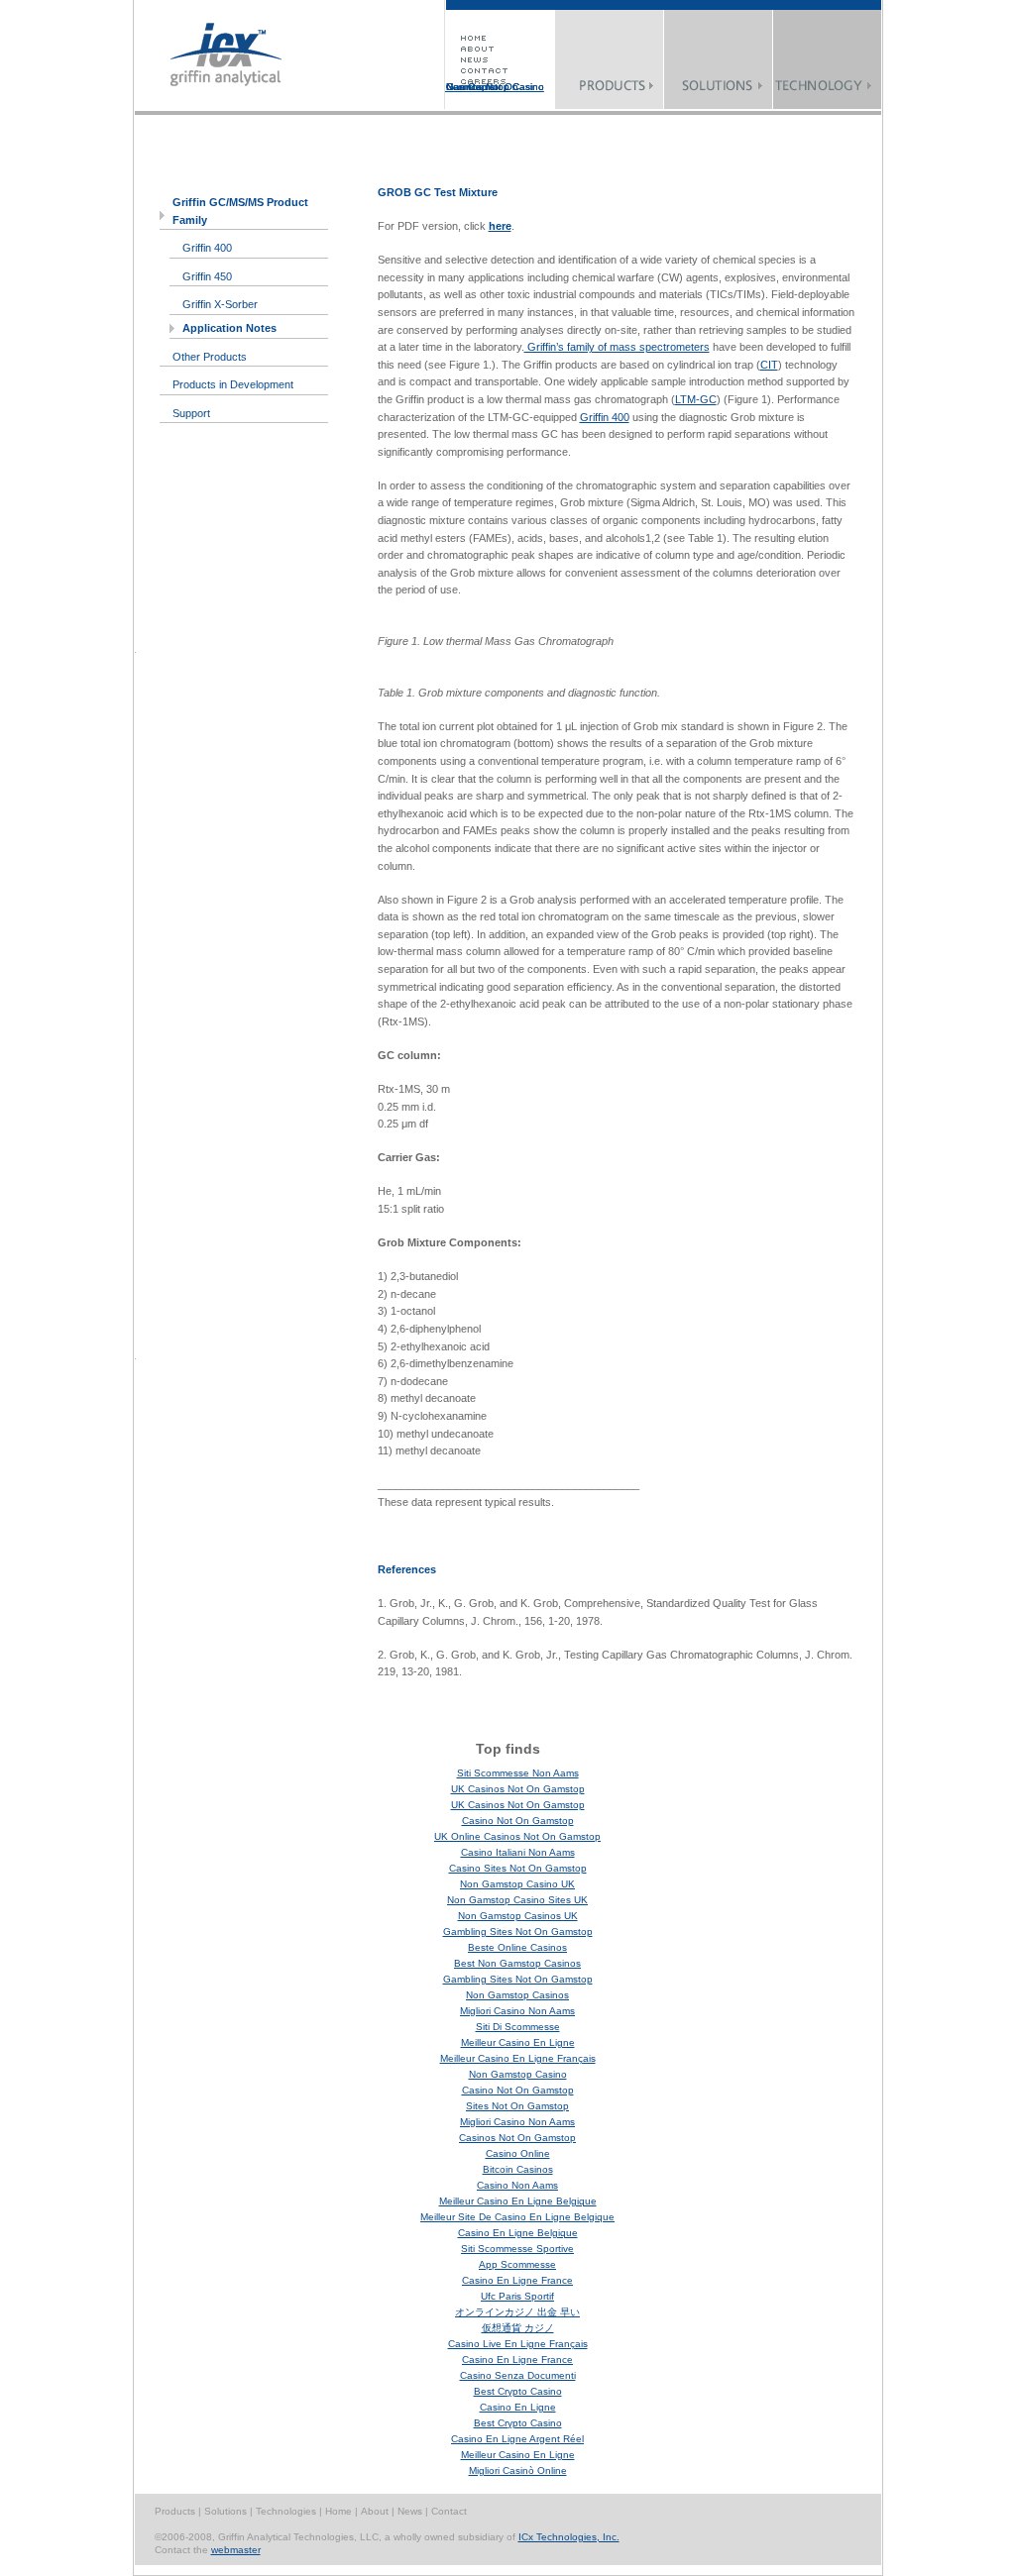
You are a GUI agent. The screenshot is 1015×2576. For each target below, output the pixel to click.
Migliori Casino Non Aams (517, 2011)
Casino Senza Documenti (518, 2375)
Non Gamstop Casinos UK (518, 1916)
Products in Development (233, 384)
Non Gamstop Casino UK (517, 1884)
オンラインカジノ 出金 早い (517, 2312)
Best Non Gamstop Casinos (517, 1963)
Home (340, 2511)
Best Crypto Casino (518, 2391)
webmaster (236, 2550)
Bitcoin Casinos (518, 2169)
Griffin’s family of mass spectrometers (617, 347)
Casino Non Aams (517, 2185)
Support (191, 413)
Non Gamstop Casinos (517, 1995)
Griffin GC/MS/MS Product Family (240, 211)
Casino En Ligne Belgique (518, 2233)
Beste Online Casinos (517, 1947)
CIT (769, 365)
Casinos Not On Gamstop (482, 87)
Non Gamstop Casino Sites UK (517, 1900)
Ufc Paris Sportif (517, 2296)
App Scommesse (517, 2264)
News (411, 2511)
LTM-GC (696, 399)
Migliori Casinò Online (518, 2470)
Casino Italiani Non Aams (518, 1852)
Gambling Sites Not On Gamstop (518, 1932)
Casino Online (518, 2153)
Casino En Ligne (518, 2407)
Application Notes (229, 328)
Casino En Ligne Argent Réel (517, 2439)
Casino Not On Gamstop (518, 1821)
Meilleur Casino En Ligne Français (518, 2058)
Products (175, 2511)
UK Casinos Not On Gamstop (518, 1789)
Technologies (287, 2511)
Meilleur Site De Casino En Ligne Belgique (517, 2217)
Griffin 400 (207, 248)
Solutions (227, 2511)
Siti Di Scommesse (518, 2027)
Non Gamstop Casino (518, 2074)
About (376, 2511)
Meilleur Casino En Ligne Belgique (518, 2201)
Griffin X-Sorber (220, 304)
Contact (449, 2511)
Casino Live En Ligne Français (518, 2344)
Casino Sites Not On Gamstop (518, 1868)
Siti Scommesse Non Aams (518, 1773)
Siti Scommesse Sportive (517, 2249)
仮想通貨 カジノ (518, 2328)
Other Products (210, 357)
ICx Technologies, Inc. (569, 2537)
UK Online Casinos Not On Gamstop (517, 1836)
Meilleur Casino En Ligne (518, 2042)
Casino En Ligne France (517, 2280)
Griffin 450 (207, 276)
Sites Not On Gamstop (517, 2106)
